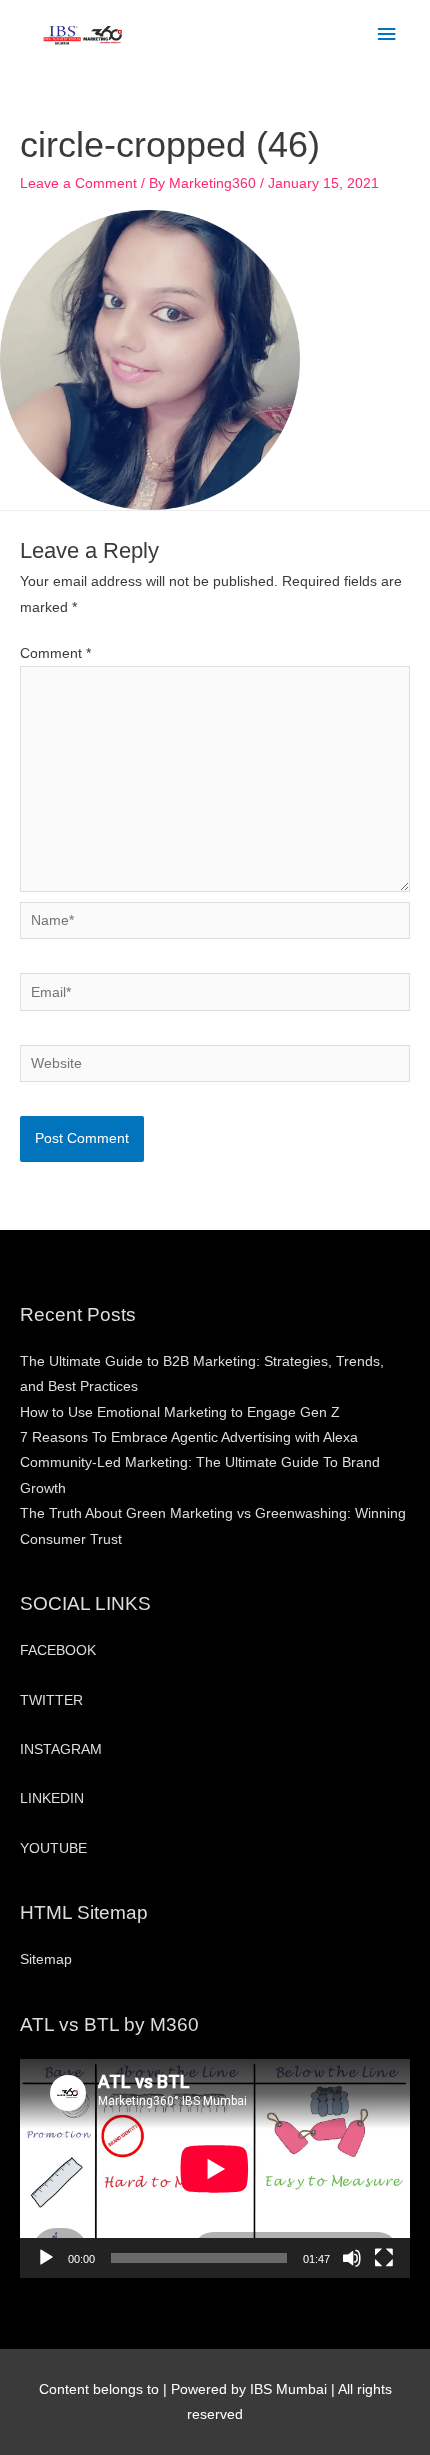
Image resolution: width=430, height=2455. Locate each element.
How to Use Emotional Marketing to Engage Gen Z (180, 1412)
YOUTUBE (53, 1848)
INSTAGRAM (61, 1749)
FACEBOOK (58, 1650)
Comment (55, 653)
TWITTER (51, 1700)
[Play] (46, 2258)
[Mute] (352, 2258)
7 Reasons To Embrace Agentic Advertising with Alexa (189, 1437)
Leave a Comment (78, 183)
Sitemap (46, 1959)
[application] (215, 2168)
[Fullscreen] (384, 2258)
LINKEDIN (52, 1798)
